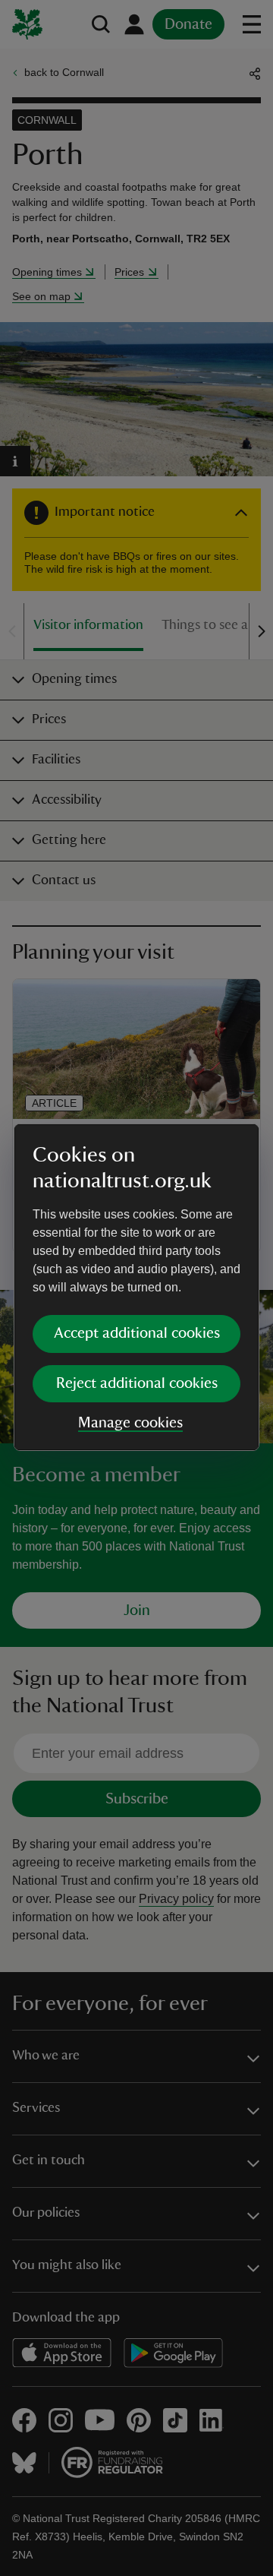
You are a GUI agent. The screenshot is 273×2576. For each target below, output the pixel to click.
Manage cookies (130, 1423)
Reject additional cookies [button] (137, 1383)
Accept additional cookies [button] (137, 1333)
